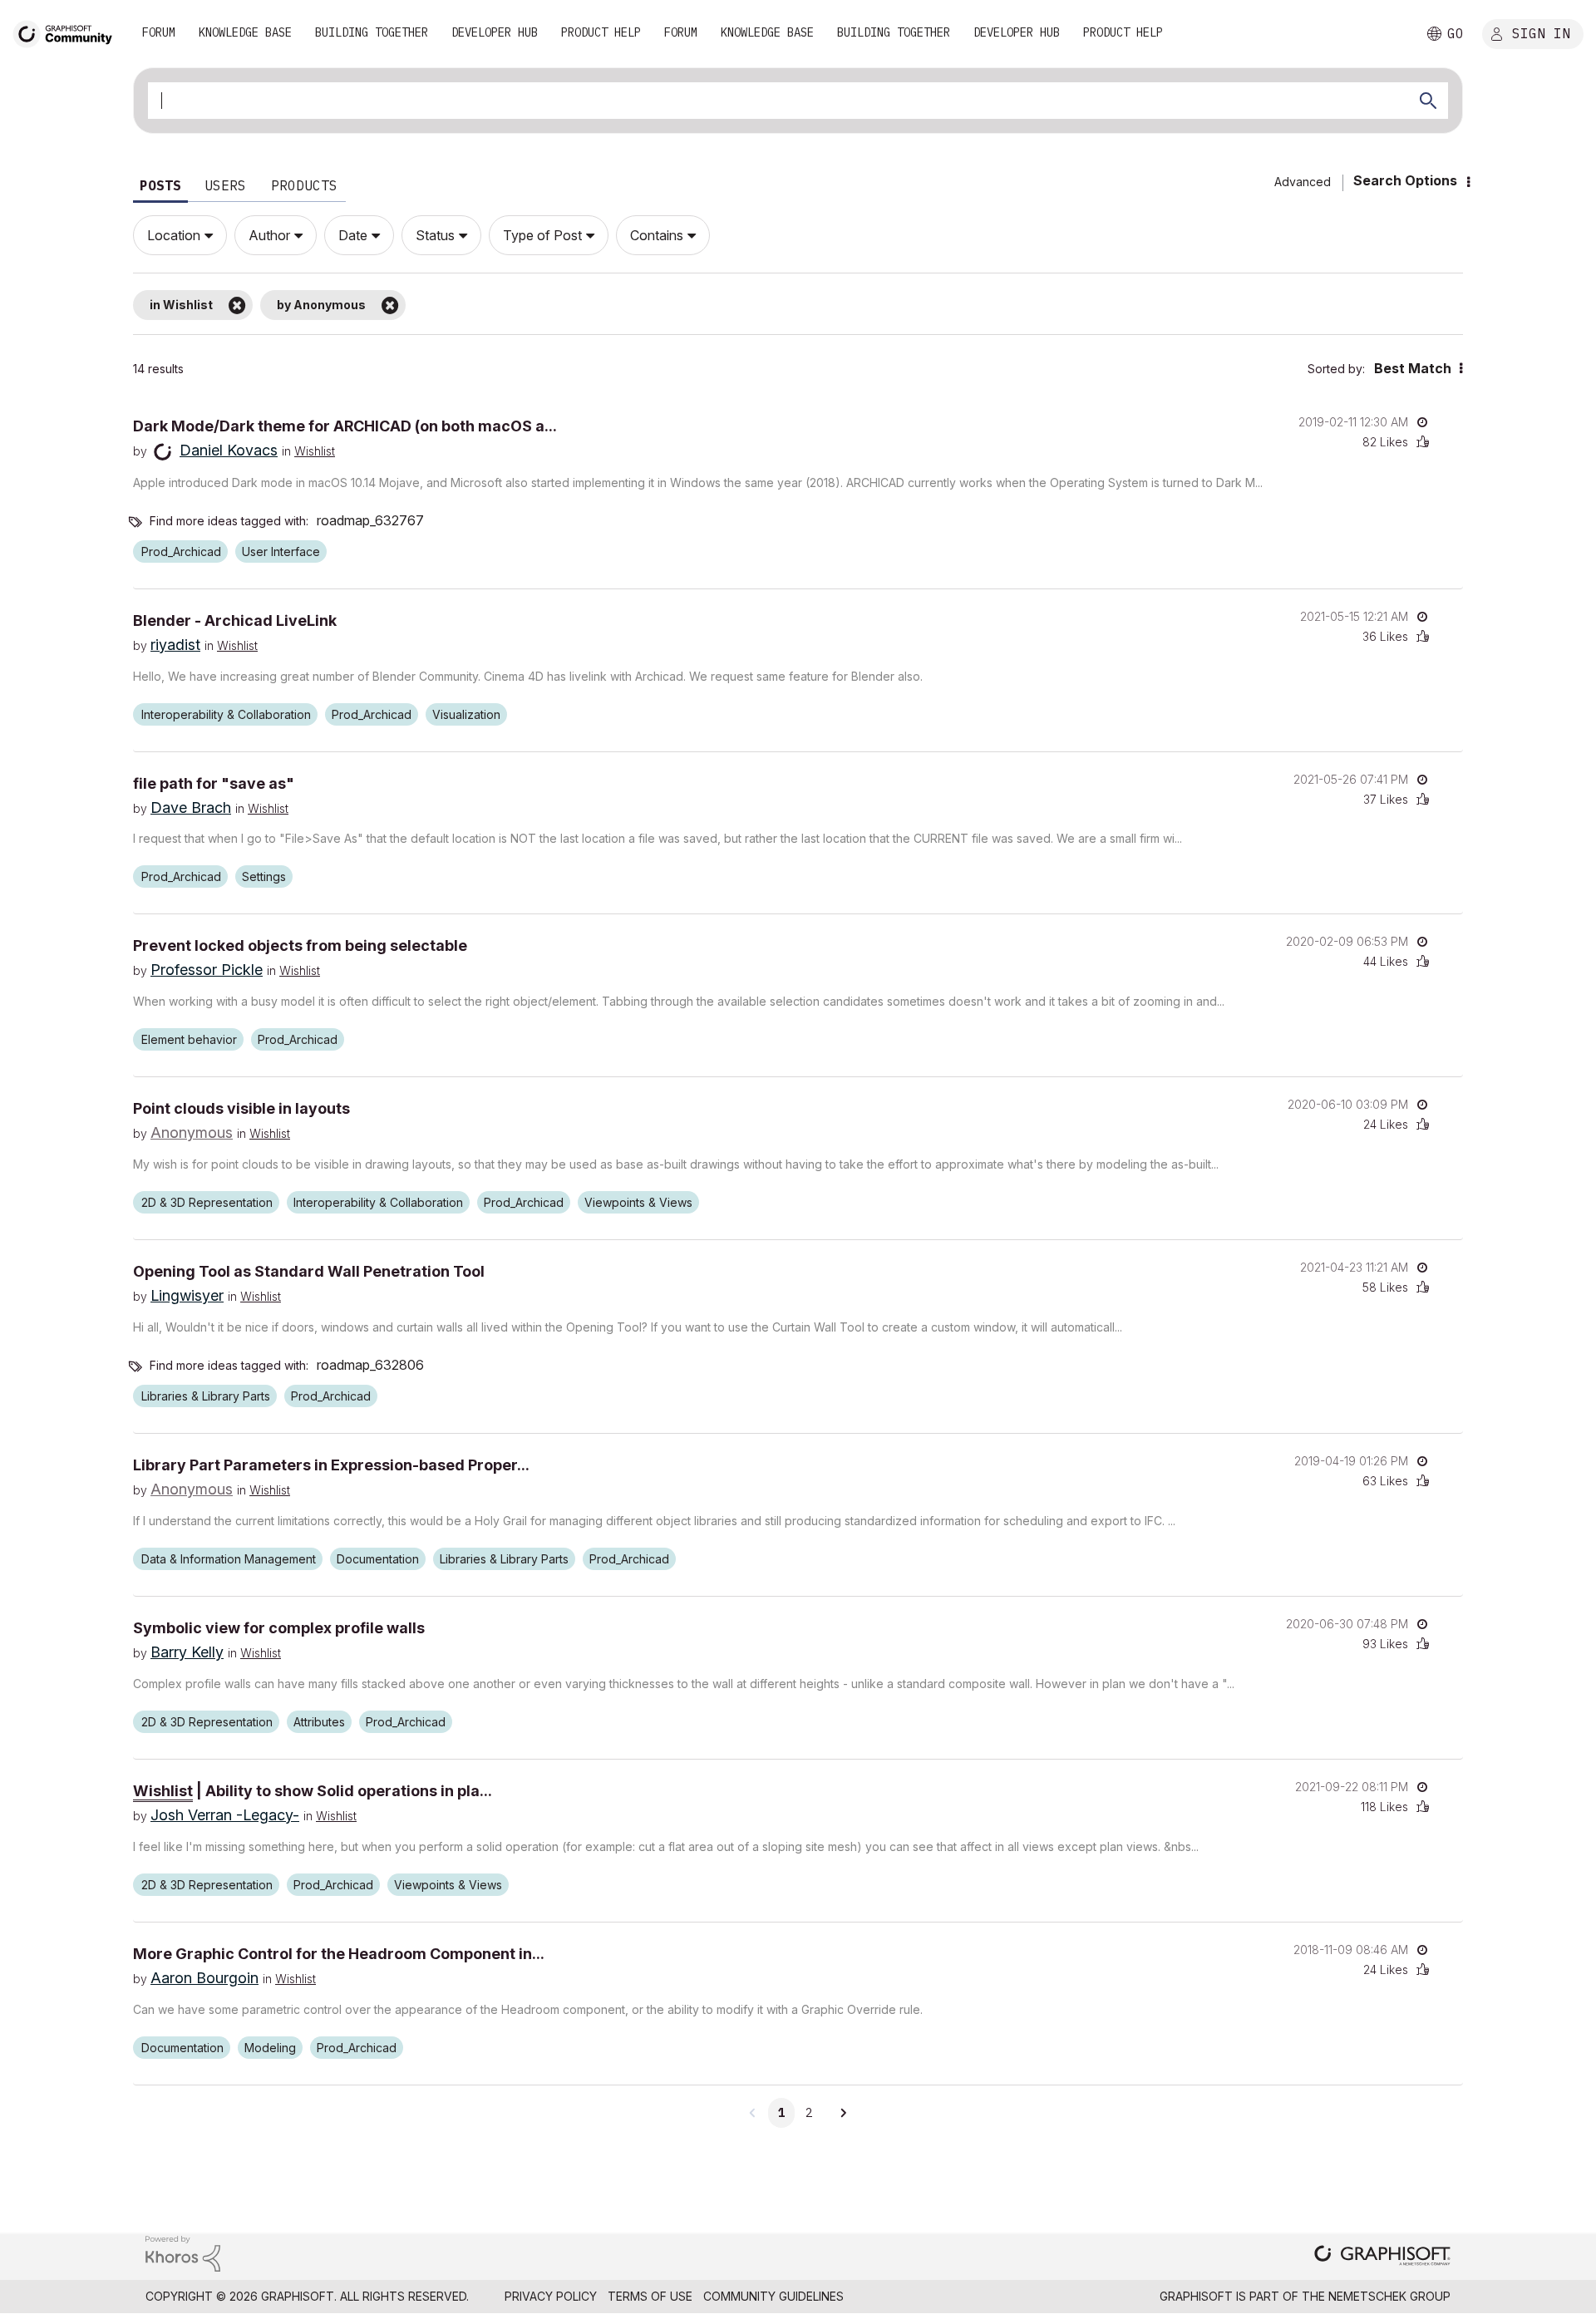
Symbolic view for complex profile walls (279, 1628)
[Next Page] (843, 2113)
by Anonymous (321, 305)
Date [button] (353, 235)
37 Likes (1386, 799)
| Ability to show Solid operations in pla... (313, 1791)
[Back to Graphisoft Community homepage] (68, 32)
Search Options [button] (1405, 180)
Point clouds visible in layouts (241, 1108)
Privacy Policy (551, 2296)
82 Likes (1385, 442)
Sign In (1541, 32)
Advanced (1303, 182)
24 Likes (1386, 1124)
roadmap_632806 (370, 1365)
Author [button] (269, 235)
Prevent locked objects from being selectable (300, 945)
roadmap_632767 (370, 520)
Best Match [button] (1413, 368)
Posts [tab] (160, 185)
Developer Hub (495, 32)
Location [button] (174, 235)
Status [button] (435, 235)
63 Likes (1385, 1481)
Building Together (372, 32)
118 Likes (1384, 1807)
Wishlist (315, 451)
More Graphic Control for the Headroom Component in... (339, 1954)
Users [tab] (225, 185)
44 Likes (1386, 961)
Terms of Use (650, 2296)
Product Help (601, 32)
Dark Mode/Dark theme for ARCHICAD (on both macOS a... (345, 426)
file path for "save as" (214, 783)
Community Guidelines (773, 2296)
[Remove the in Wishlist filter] (237, 305)
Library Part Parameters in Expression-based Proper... (331, 1465)
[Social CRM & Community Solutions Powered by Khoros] (183, 2252)
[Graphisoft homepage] (1382, 2257)
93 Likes (1385, 1644)
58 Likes (1385, 1287)
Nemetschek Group (1389, 2296)
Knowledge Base (245, 32)
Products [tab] (304, 185)
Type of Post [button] (542, 235)
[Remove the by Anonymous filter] (390, 305)
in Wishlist (181, 305)
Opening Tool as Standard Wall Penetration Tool (309, 1271)
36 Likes (1385, 636)
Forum (159, 32)
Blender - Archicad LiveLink (235, 620)
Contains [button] (657, 235)
